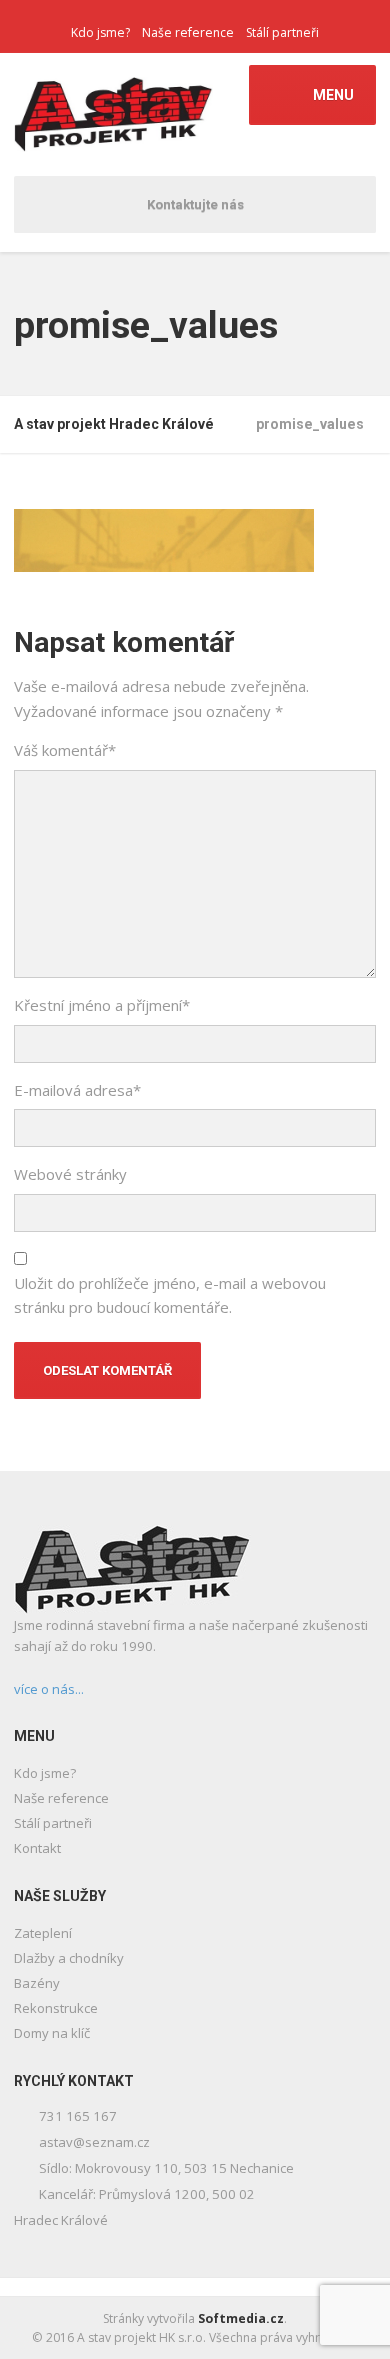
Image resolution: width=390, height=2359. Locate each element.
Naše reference (188, 32)
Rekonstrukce (56, 2008)
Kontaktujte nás (195, 204)
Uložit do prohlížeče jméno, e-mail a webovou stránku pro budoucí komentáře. (170, 1295)
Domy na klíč (52, 2033)
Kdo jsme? (100, 32)
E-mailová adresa (77, 1090)
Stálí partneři (282, 32)
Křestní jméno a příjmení (102, 1005)
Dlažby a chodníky (69, 1958)
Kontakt (37, 1848)
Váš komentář (65, 750)
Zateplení (43, 1933)
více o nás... (49, 1689)
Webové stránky (70, 1174)
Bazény (37, 1983)
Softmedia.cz (241, 2318)
